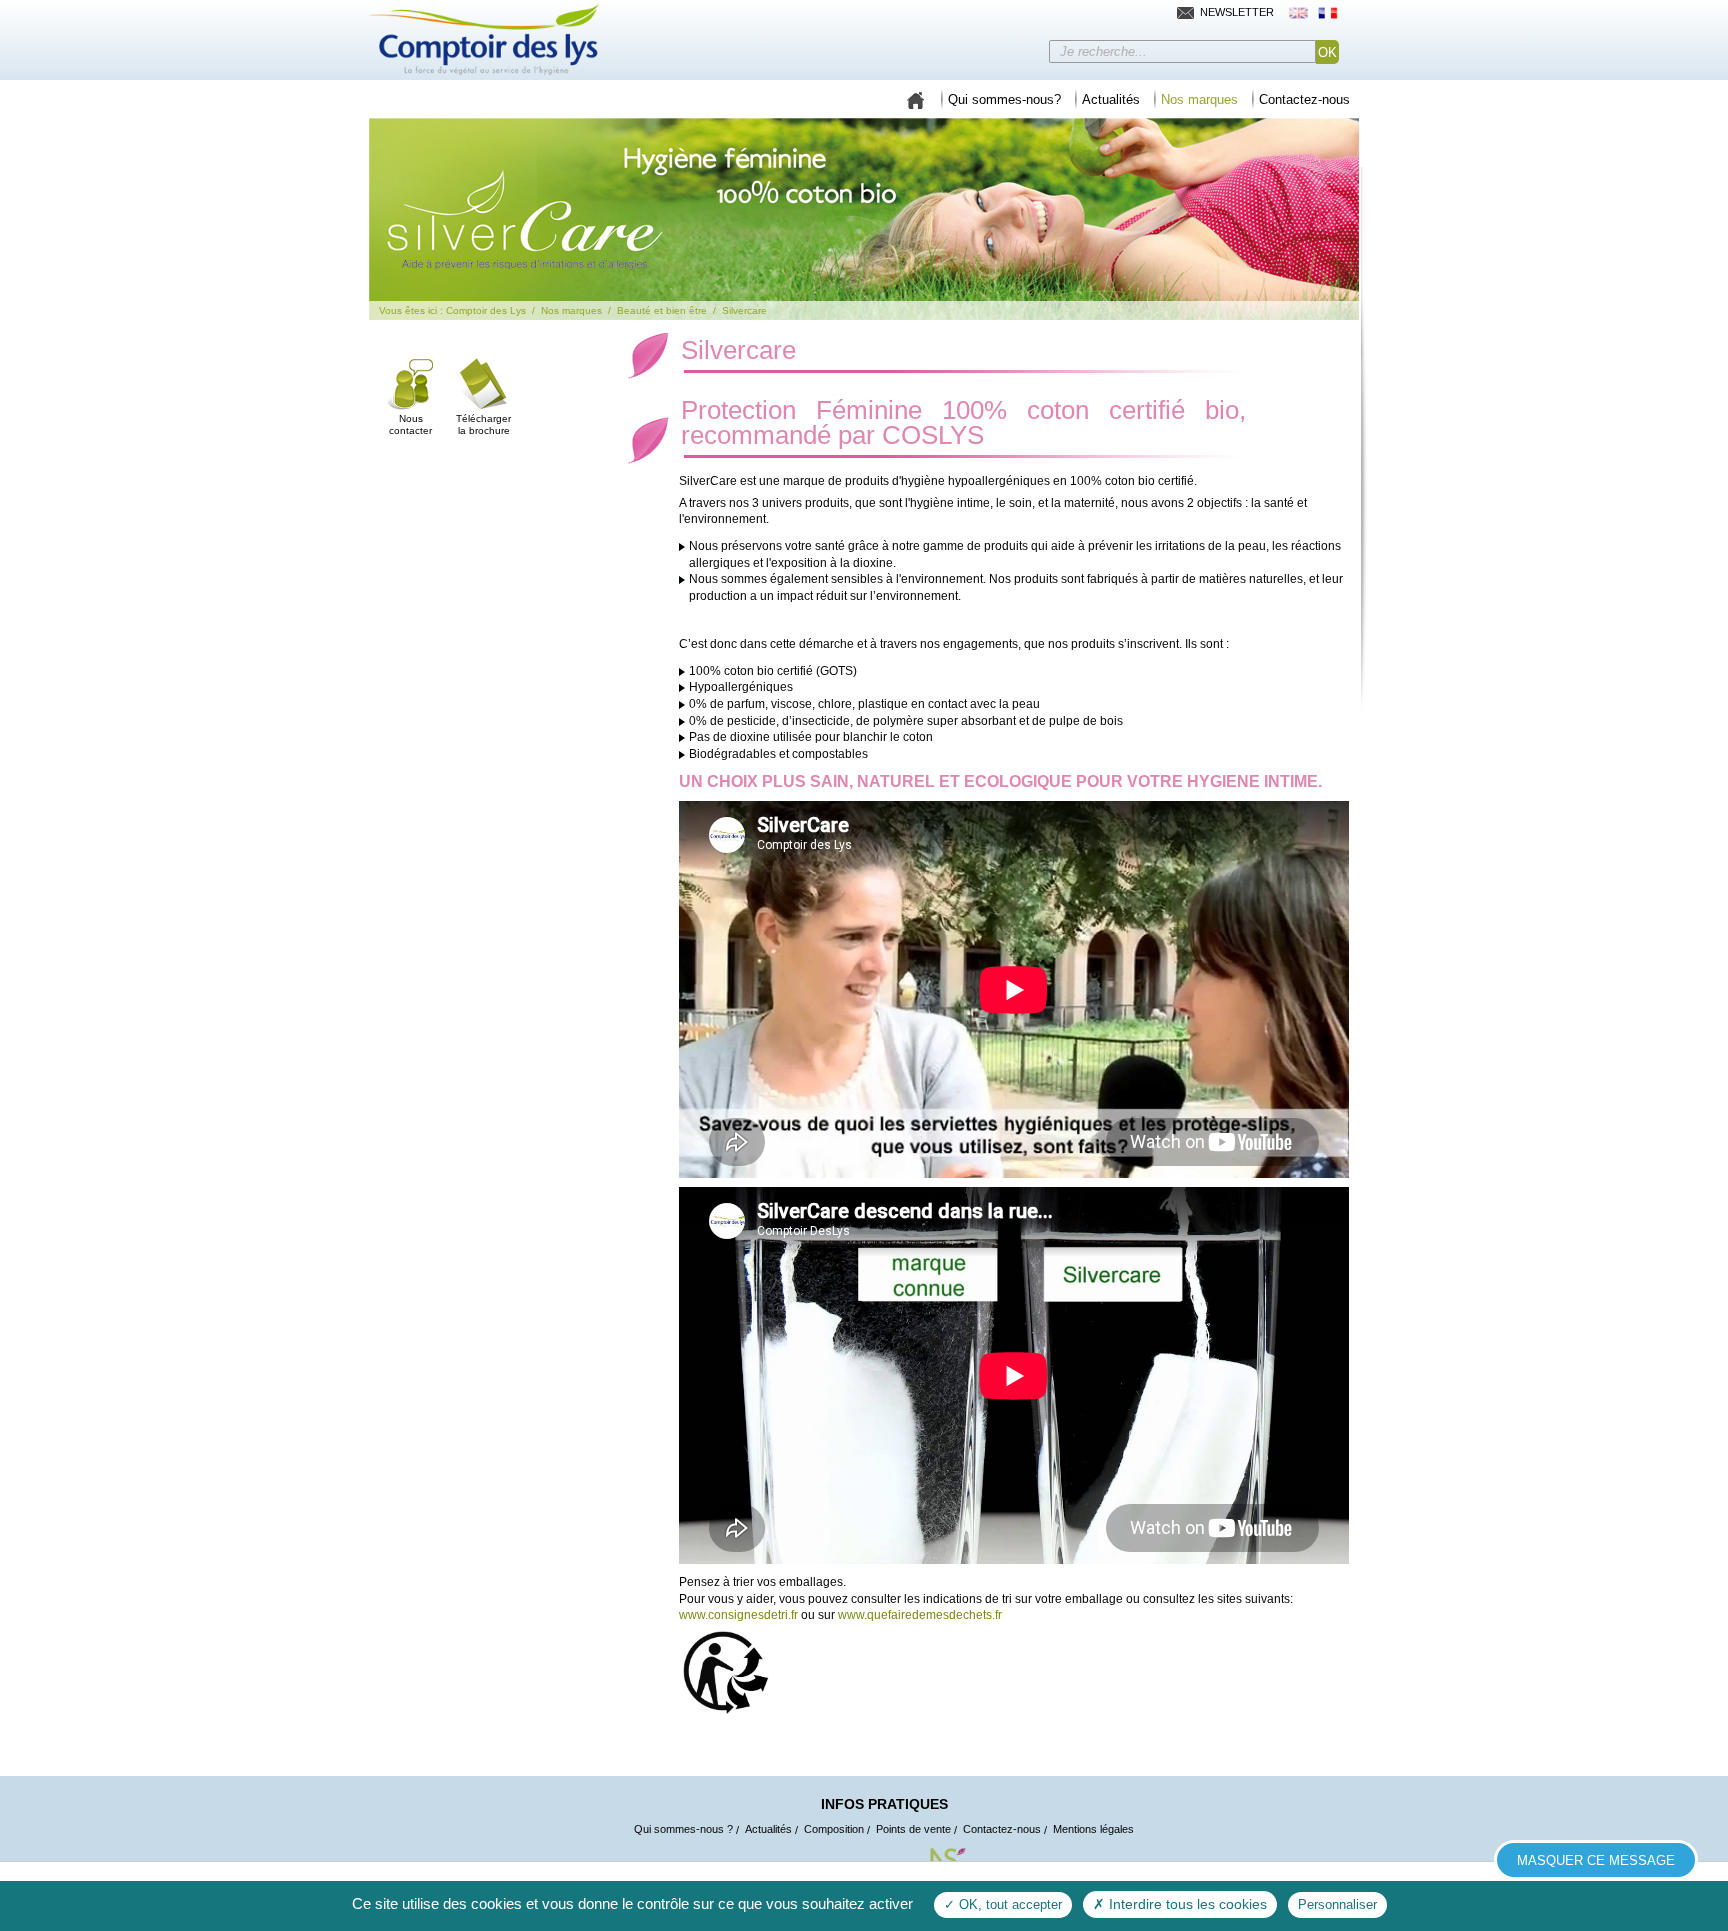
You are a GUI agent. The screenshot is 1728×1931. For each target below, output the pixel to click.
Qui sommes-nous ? (683, 1829)
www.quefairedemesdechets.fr (920, 1615)
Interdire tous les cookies (1186, 1904)
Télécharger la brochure (483, 424)
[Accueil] (484, 39)
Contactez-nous (1002, 1829)
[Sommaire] (915, 97)
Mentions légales (1093, 1829)
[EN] (1298, 12)
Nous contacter (410, 424)
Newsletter (1237, 12)
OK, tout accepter (1008, 1904)
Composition (834, 1829)
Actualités (768, 1829)
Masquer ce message (1596, 1860)
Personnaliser (1337, 1904)
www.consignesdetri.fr (738, 1615)
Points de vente (913, 1829)
